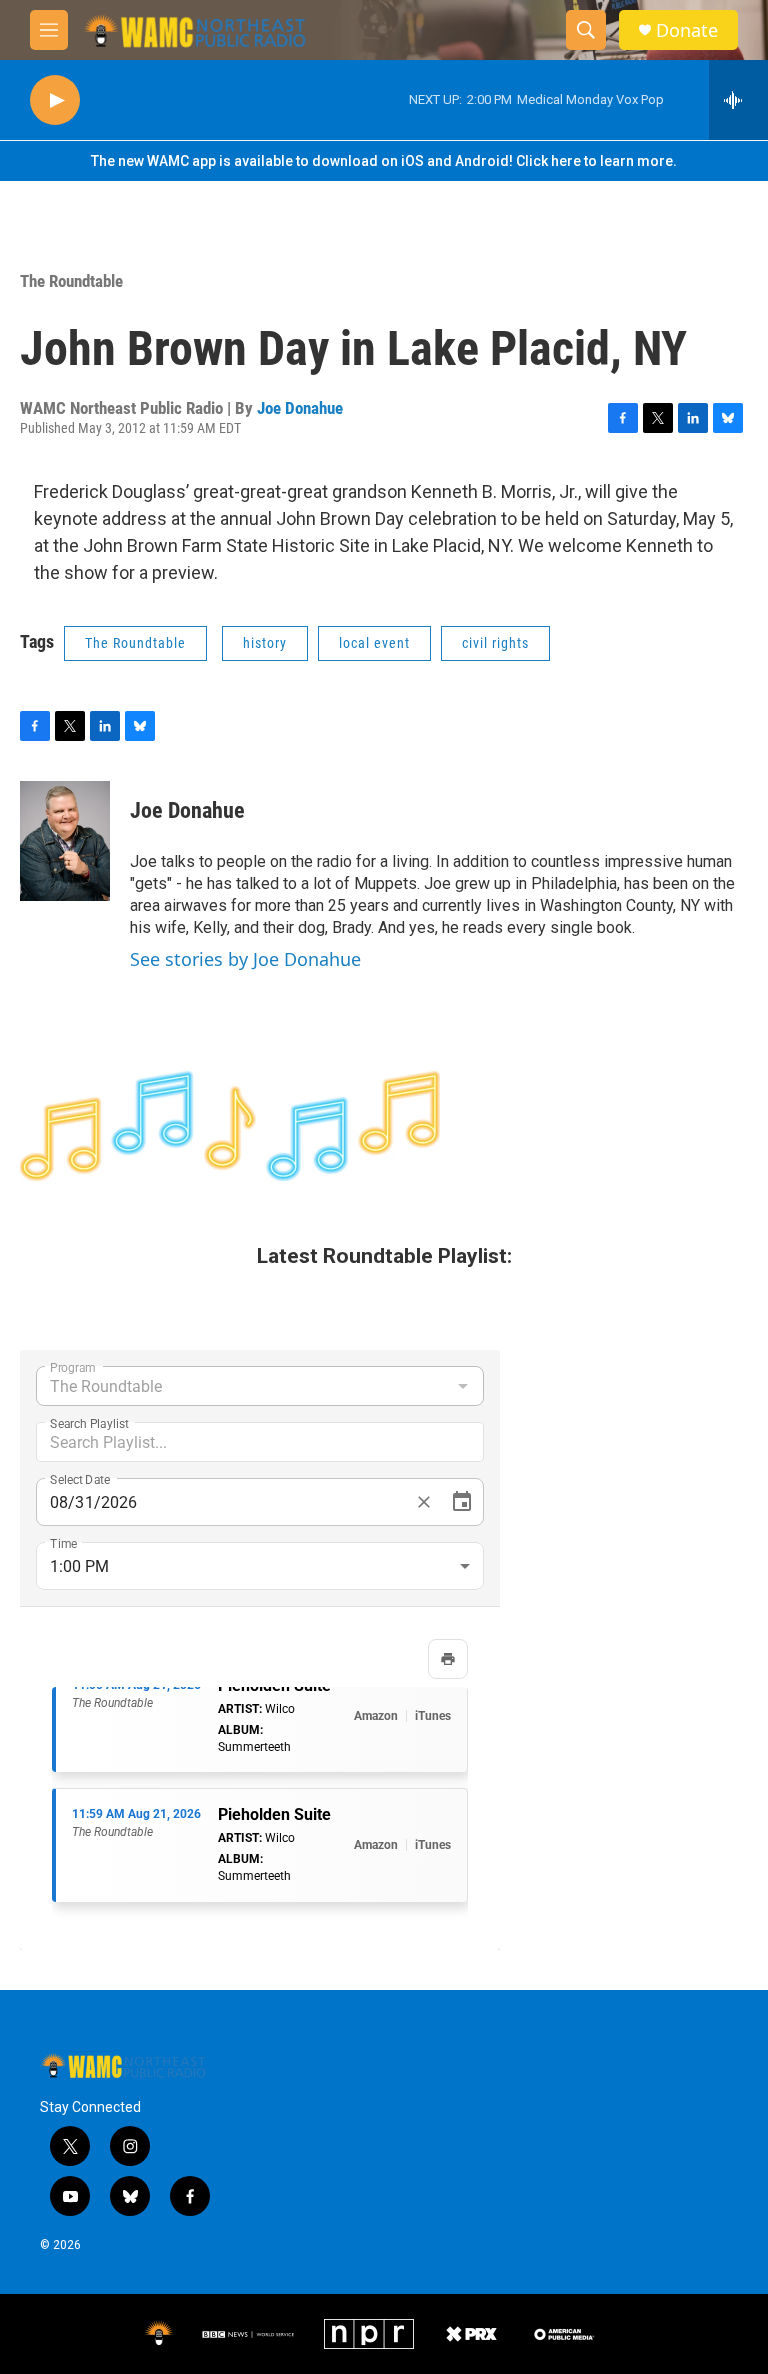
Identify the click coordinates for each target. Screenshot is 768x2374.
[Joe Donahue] (65, 841)
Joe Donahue (300, 408)
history (265, 643)
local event (374, 643)
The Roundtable (71, 281)
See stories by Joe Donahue (245, 959)
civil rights (495, 643)
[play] (55, 100)
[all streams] (738, 100)
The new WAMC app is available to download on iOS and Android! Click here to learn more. (384, 161)
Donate (687, 30)
